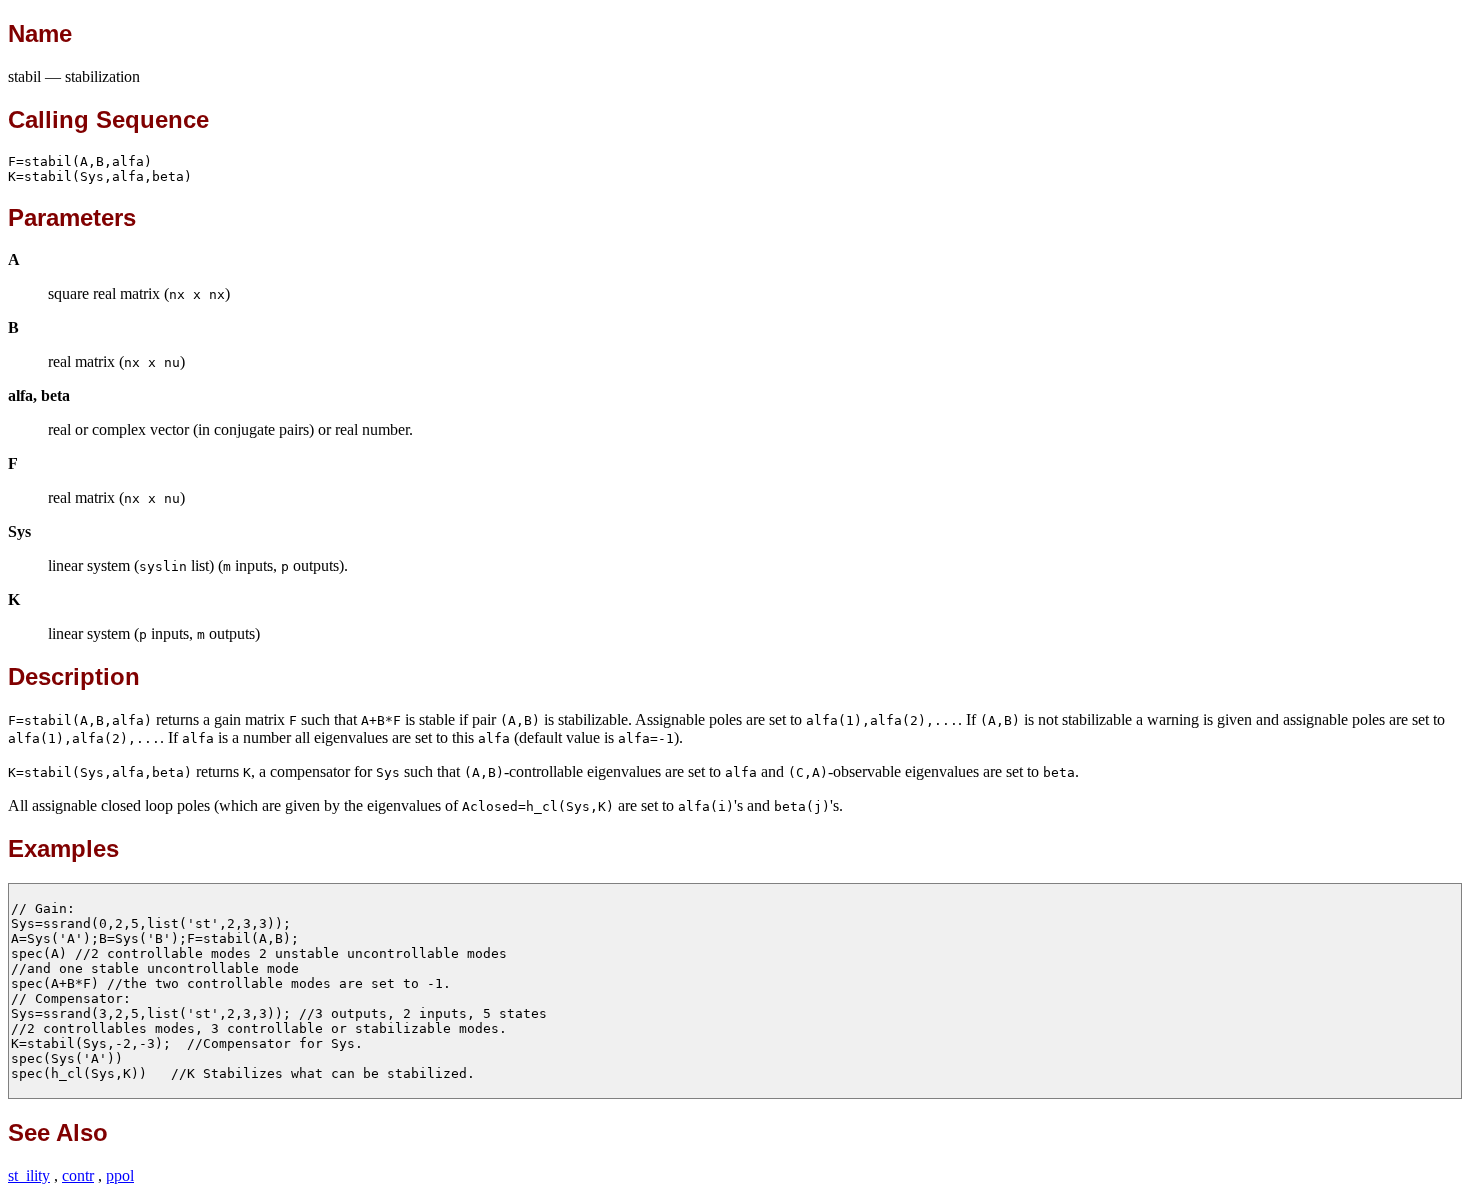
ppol (120, 1175)
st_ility (29, 1175)
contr (78, 1175)
